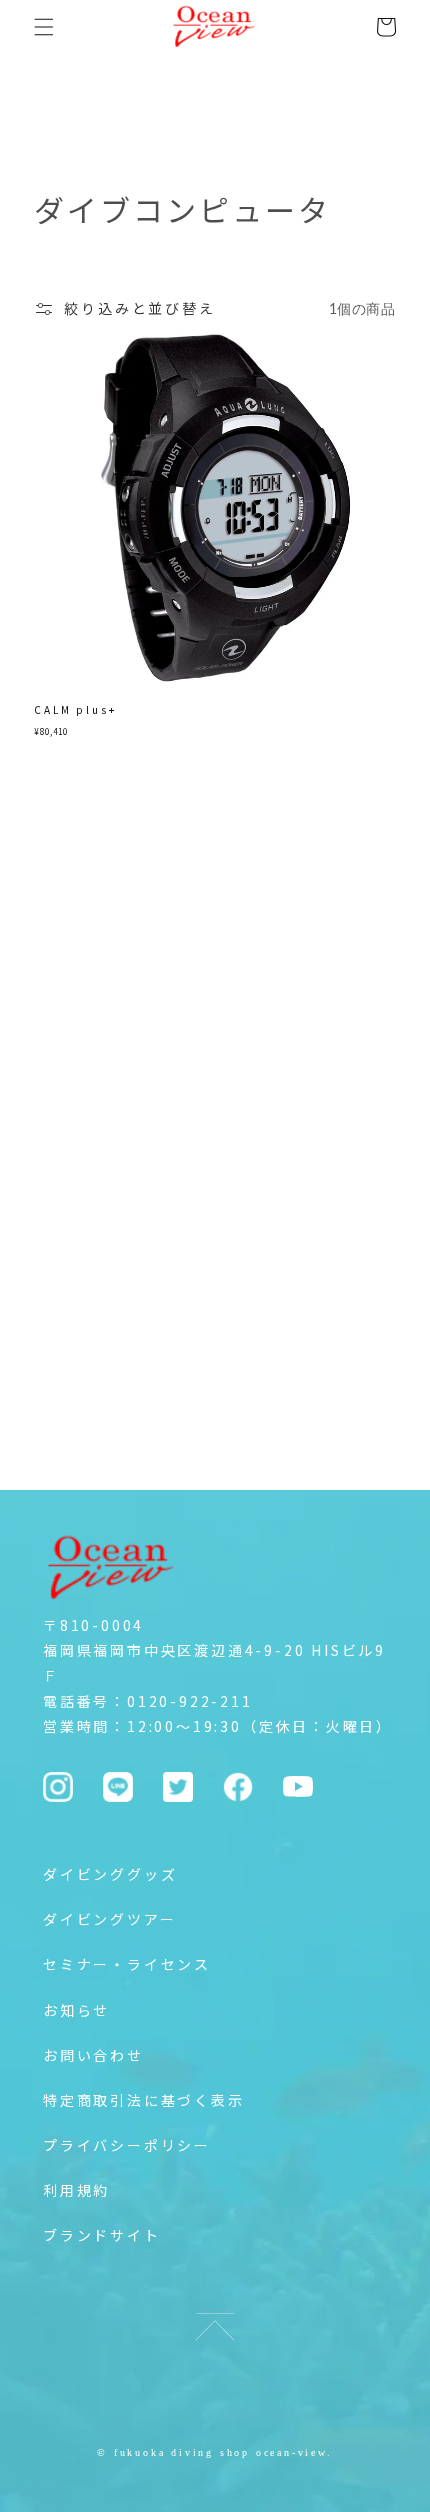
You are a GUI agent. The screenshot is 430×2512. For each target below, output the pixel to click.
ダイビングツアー (109, 1919)
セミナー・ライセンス (127, 1964)
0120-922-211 (190, 1701)
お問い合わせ (93, 2055)
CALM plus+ (75, 709)
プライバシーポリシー (127, 2145)
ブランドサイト (102, 2235)
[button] (44, 27)
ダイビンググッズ (110, 1874)
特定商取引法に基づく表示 (144, 2100)
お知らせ (76, 2010)
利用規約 (76, 2190)
